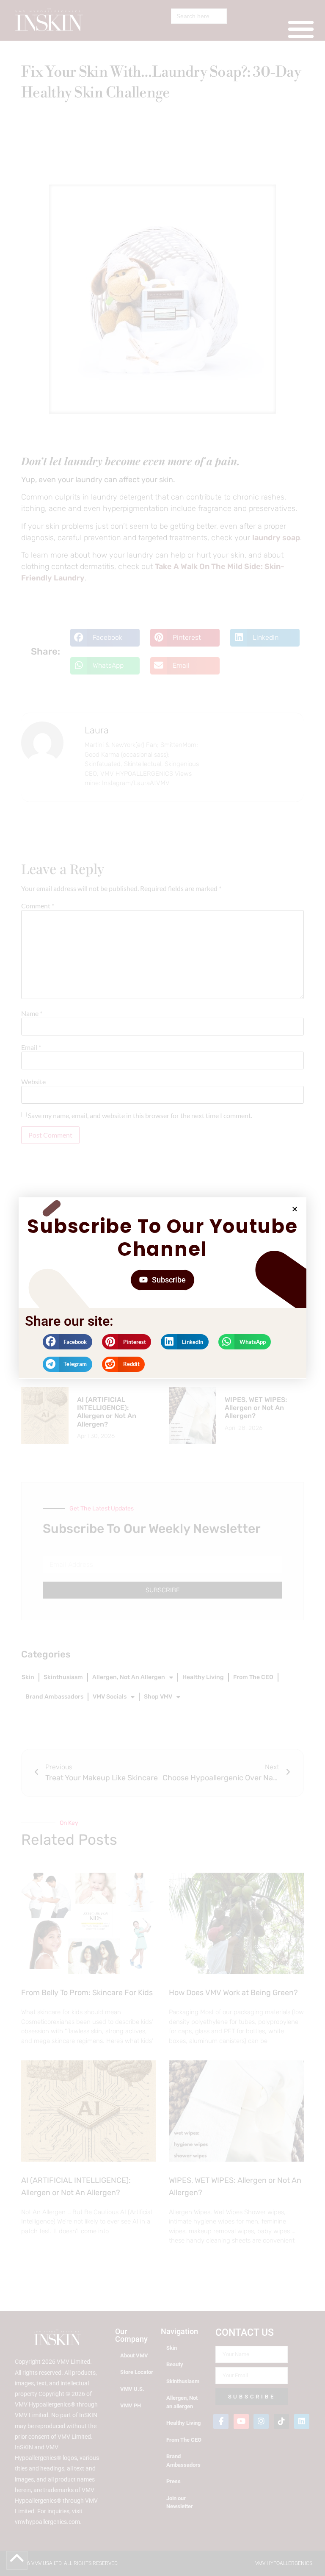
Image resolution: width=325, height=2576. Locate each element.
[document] (162, 1288)
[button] (295, 1209)
